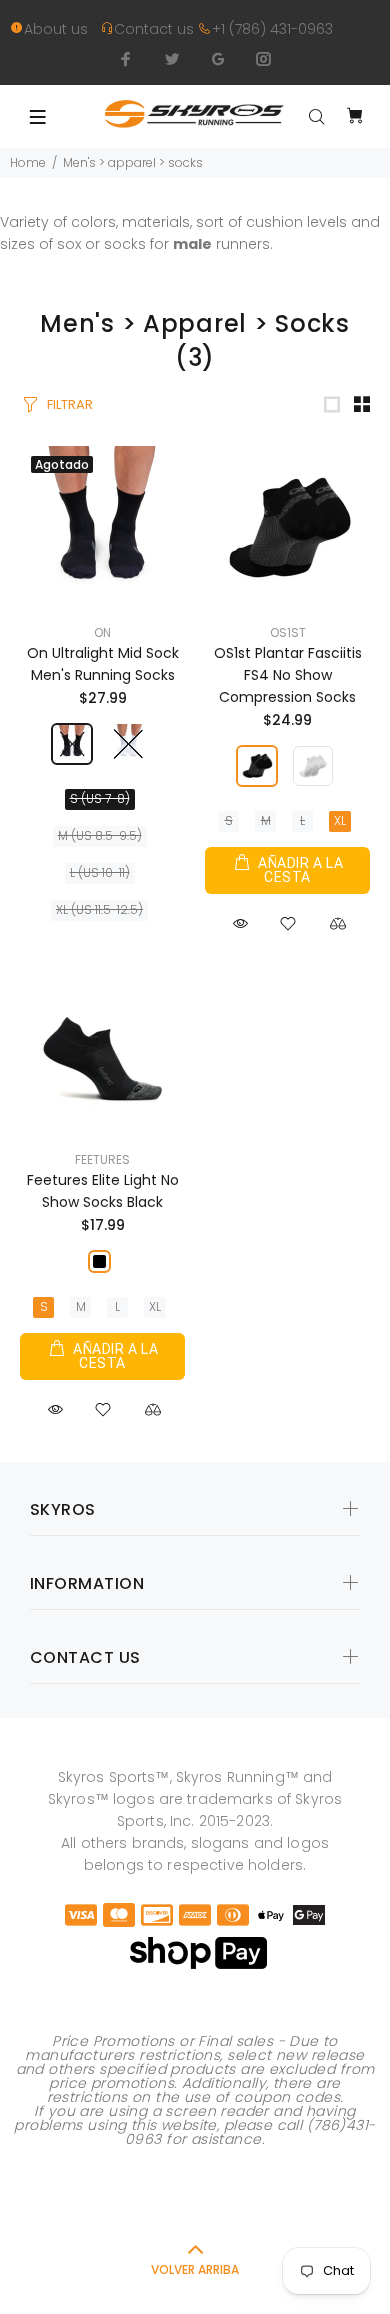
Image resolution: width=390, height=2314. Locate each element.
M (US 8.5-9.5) (100, 835)
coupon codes (287, 2097)
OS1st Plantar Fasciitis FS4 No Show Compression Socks (288, 675)
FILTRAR (70, 404)
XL (340, 820)
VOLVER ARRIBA (195, 2269)
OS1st (288, 632)
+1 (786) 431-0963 (272, 29)
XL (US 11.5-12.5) (99, 909)
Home (28, 162)
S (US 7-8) (100, 798)
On (102, 632)
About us (62, 29)
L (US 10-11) (100, 872)
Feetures (102, 1159)
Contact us (156, 29)
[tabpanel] (195, 2200)
